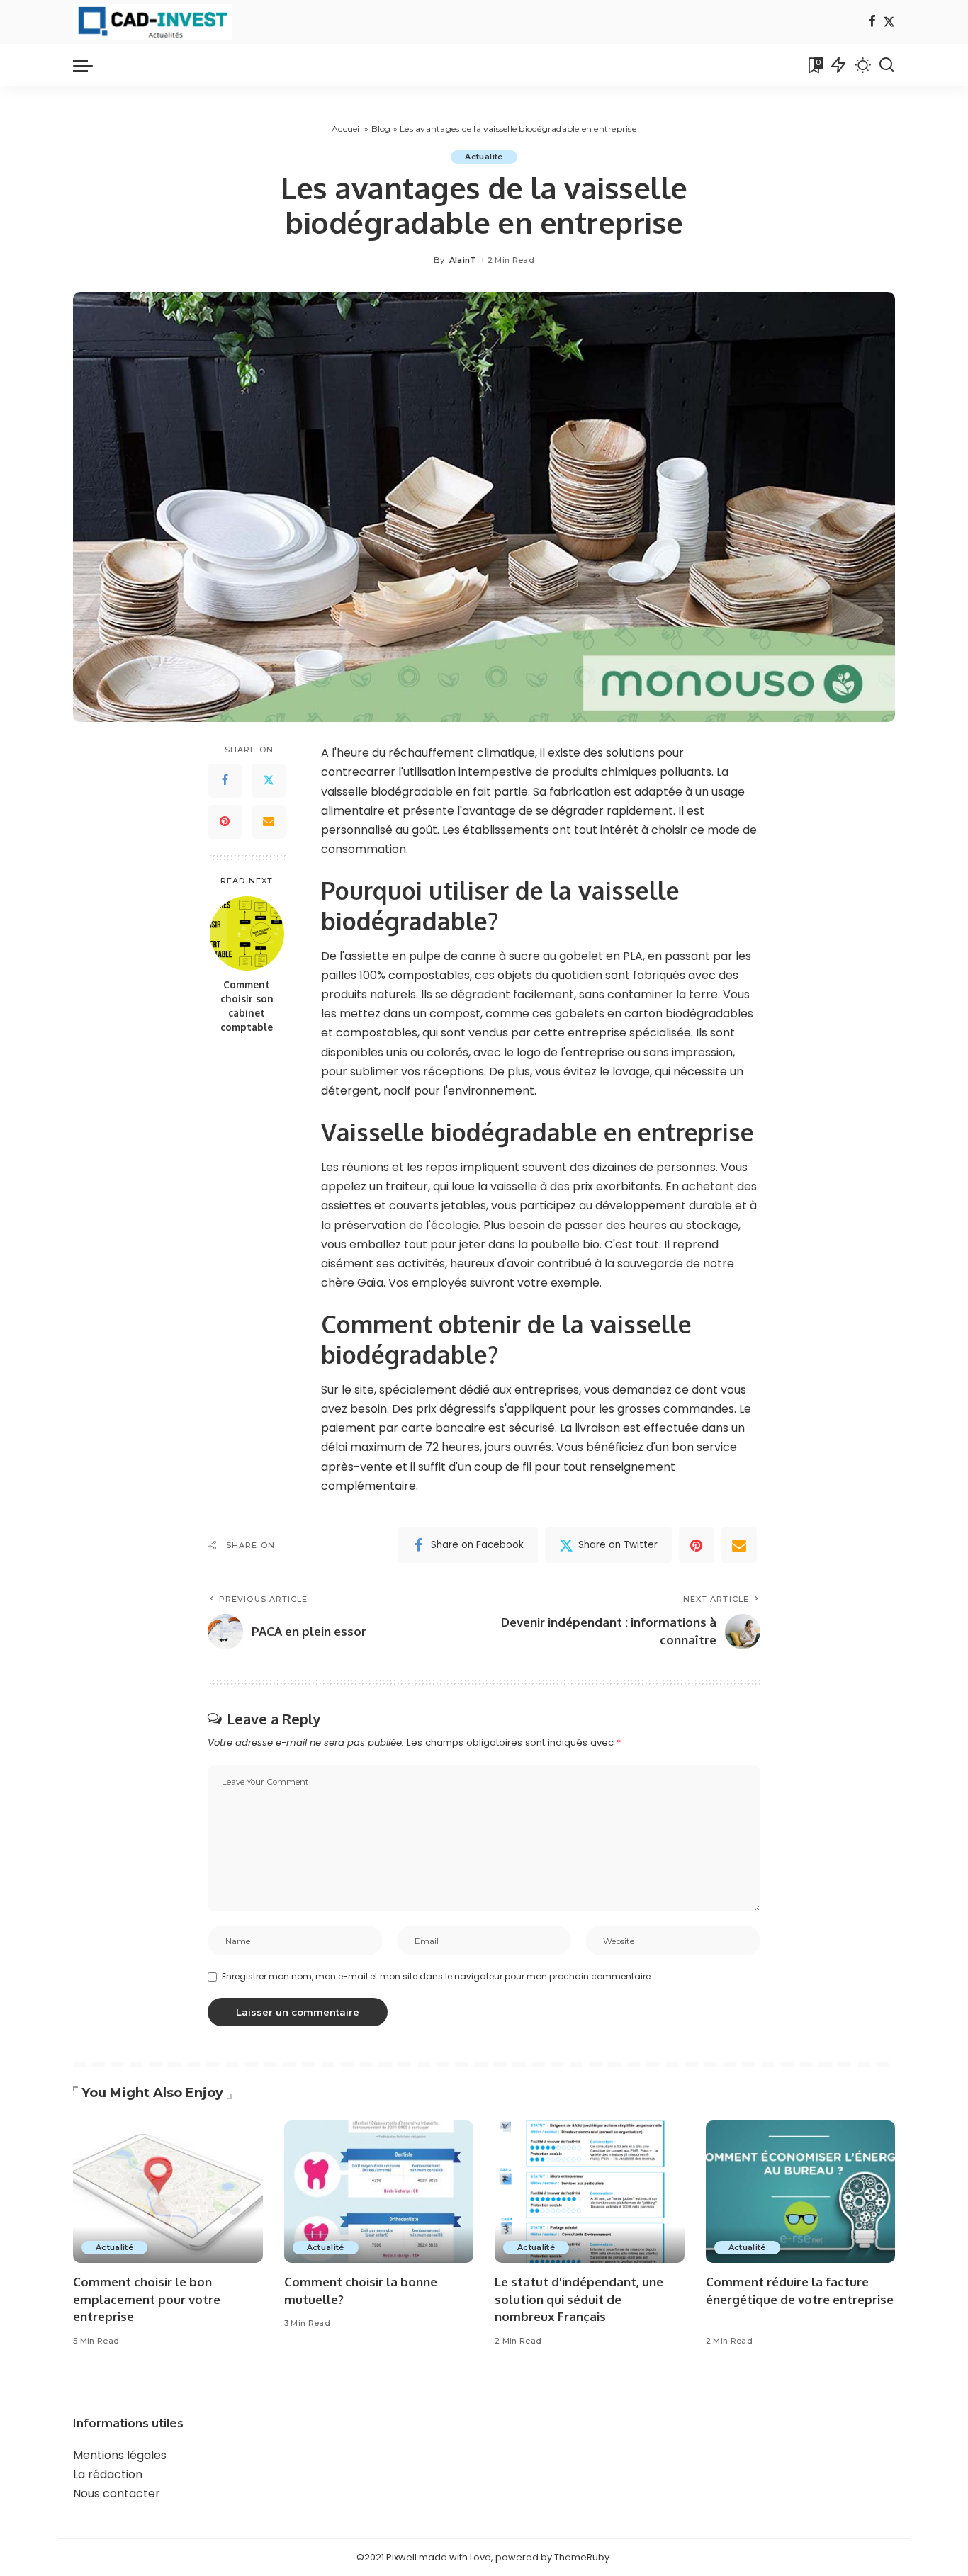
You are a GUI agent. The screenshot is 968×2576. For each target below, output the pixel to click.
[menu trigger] (90, 65)
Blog (381, 129)
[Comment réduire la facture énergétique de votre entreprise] (801, 2192)
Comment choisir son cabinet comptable (247, 1006)
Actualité (484, 157)
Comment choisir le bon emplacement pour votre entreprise (147, 2299)
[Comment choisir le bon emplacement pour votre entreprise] (168, 2192)
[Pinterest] (225, 822)
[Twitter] (889, 22)
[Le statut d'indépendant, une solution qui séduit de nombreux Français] (590, 2192)
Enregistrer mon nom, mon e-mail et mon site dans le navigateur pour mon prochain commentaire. (437, 1976)
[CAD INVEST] (153, 22)
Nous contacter (117, 2493)
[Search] (887, 65)
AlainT (463, 260)
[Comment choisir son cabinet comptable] (247, 933)
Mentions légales (120, 2455)
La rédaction (108, 2474)
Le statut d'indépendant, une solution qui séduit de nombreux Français (579, 2299)
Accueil (347, 129)
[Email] (269, 822)
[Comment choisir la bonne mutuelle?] (379, 2192)
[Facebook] (872, 22)
